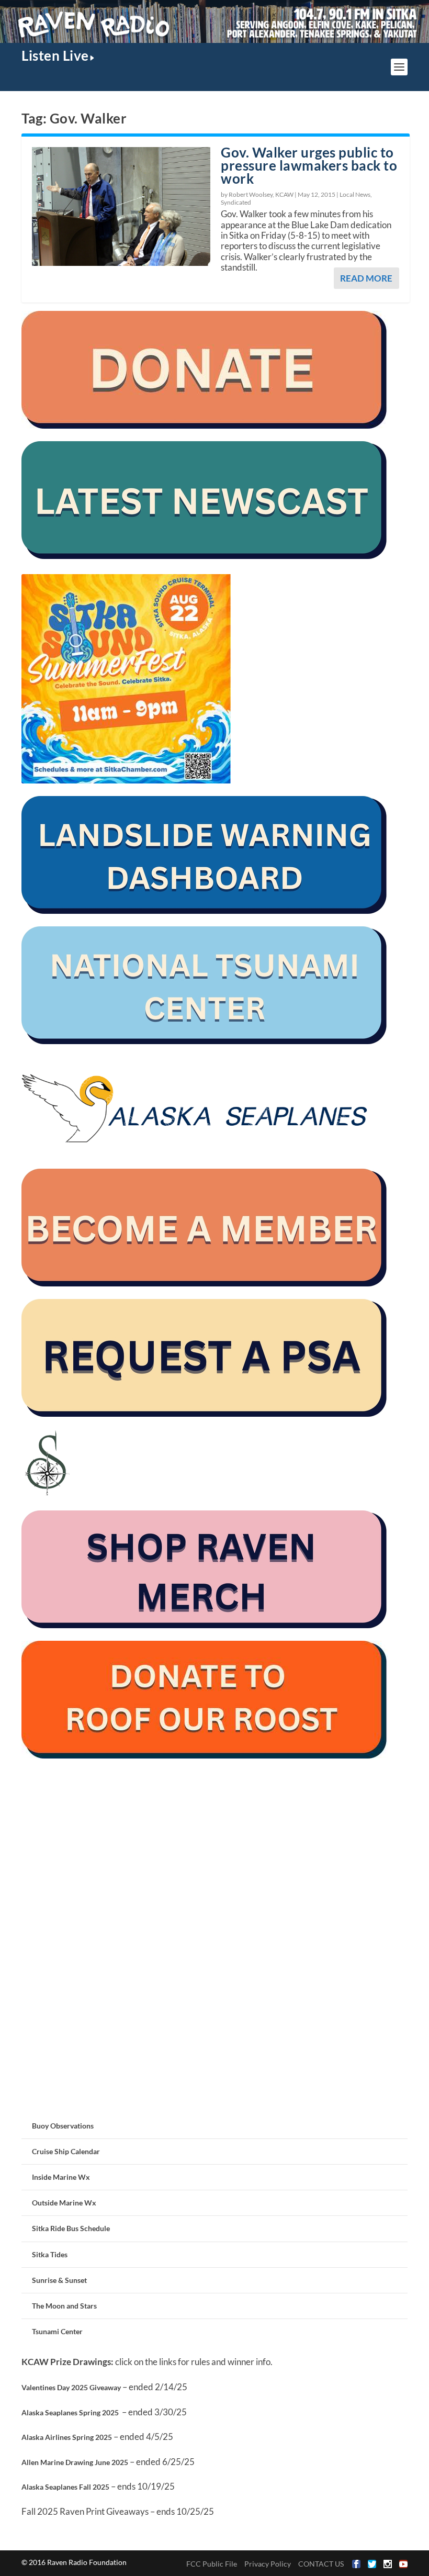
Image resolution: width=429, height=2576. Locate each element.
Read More (366, 278)
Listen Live (55, 55)
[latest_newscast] (205, 556)
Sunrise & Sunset (59, 2280)
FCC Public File (212, 2564)
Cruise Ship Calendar (66, 2151)
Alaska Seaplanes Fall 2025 (65, 2487)
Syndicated (236, 202)
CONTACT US (321, 2564)
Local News (355, 194)
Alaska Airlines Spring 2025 (67, 2437)
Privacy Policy (268, 2564)
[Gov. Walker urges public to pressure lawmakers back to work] (121, 206)
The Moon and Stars (64, 2306)
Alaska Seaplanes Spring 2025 (70, 2412)
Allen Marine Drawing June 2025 (75, 2462)
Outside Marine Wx (64, 2203)
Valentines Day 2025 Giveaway (71, 2387)
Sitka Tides (50, 2254)
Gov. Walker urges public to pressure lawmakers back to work (309, 165)
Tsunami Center (57, 2331)
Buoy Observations (63, 2126)
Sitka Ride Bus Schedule (71, 2228)
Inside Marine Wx (61, 2177)
